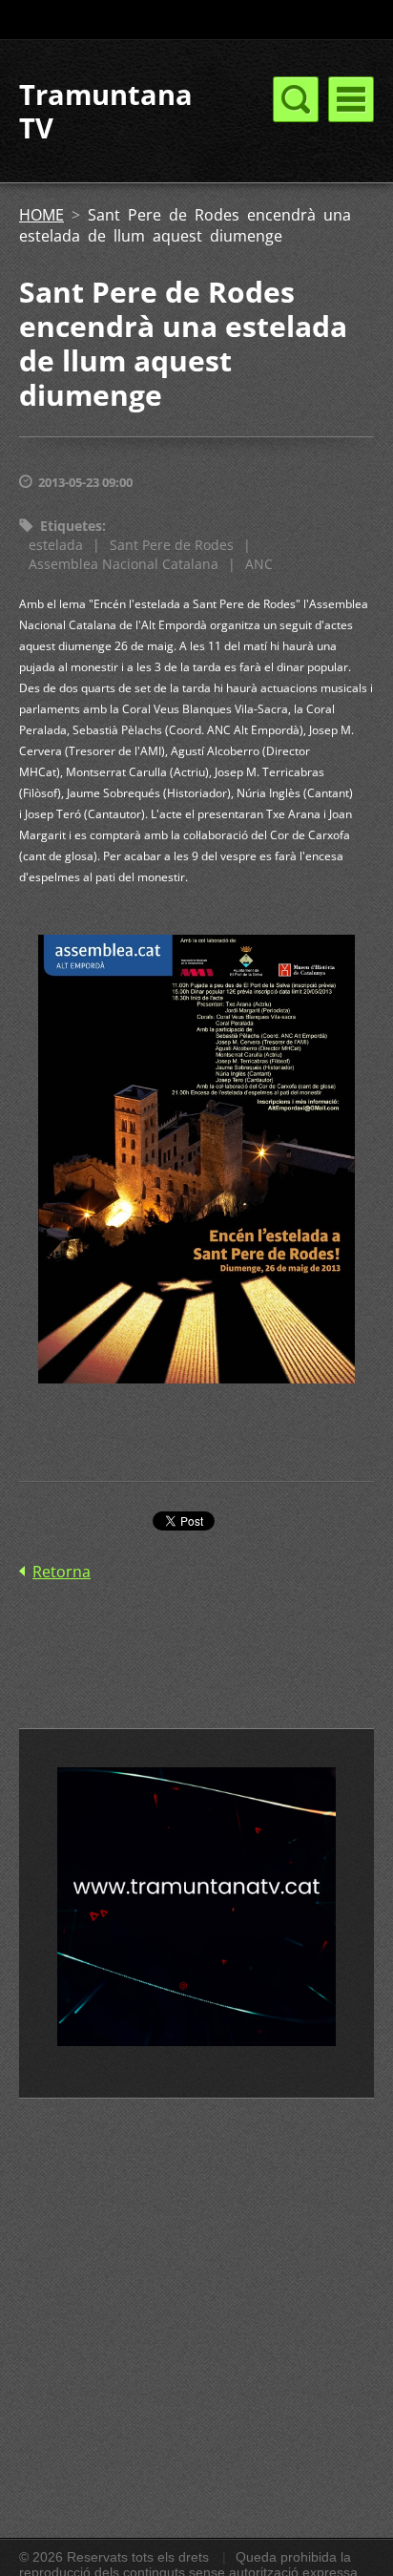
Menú (351, 99)
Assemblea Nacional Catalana (124, 564)
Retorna (62, 1572)
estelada (56, 545)
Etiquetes (71, 526)
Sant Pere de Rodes (172, 545)
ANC (259, 564)
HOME (41, 215)
